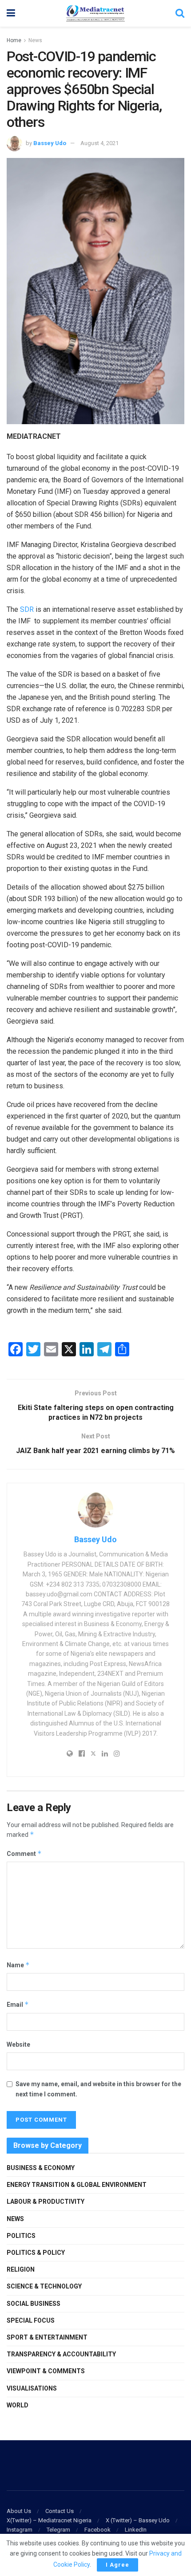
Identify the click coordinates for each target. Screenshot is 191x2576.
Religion (21, 2269)
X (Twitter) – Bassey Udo (138, 2520)
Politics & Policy (36, 2253)
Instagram (20, 2530)
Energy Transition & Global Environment (77, 2185)
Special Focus (31, 2320)
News (35, 40)
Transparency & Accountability (61, 2354)
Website (18, 2044)
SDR (27, 609)
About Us (19, 2511)
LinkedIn (136, 2530)
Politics (21, 2236)
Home (14, 40)
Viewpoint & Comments (46, 2371)
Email (18, 2004)
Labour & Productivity (46, 2202)
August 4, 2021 (99, 143)
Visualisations (32, 2388)
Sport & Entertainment (47, 2337)
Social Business (34, 2304)
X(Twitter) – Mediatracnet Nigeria (49, 2520)
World (18, 2405)
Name (18, 1965)
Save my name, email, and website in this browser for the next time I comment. (98, 2089)
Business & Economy (41, 2168)
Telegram (58, 2530)
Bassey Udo (50, 143)
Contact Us (60, 2511)
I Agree (117, 2565)
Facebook (97, 2530)
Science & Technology (44, 2286)
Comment (24, 1853)
